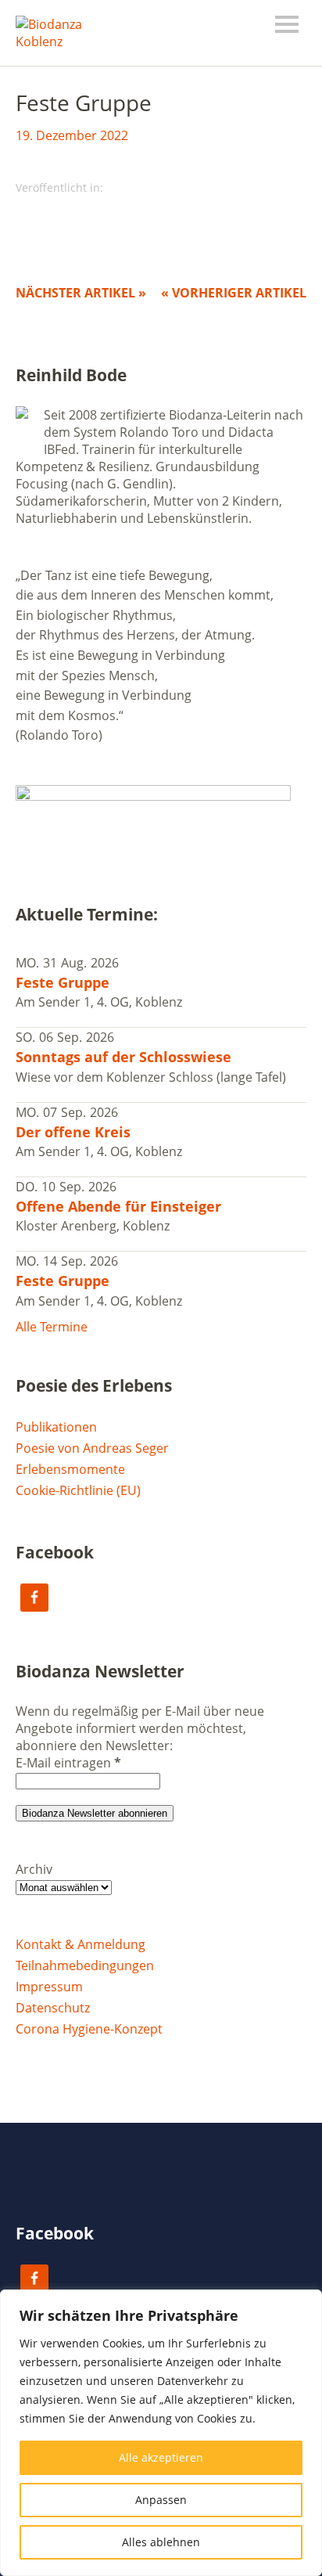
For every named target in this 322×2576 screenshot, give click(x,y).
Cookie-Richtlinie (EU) (78, 1490)
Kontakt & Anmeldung (80, 1944)
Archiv (34, 1869)
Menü (287, 24)
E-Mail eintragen (68, 1763)
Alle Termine (52, 1327)
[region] (161, 2433)
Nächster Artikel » (81, 293)
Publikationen (56, 1427)
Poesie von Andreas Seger (92, 1448)
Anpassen (161, 2500)
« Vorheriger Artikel (234, 293)
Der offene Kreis (73, 1132)
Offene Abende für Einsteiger (118, 1206)
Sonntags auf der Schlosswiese (123, 1057)
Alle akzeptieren (161, 2457)
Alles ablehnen (161, 2542)
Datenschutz (53, 2008)
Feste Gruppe (63, 982)
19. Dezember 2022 (72, 135)
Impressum (49, 1987)
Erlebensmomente (70, 1469)
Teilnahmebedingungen (85, 1965)
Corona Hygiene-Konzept (89, 2029)
